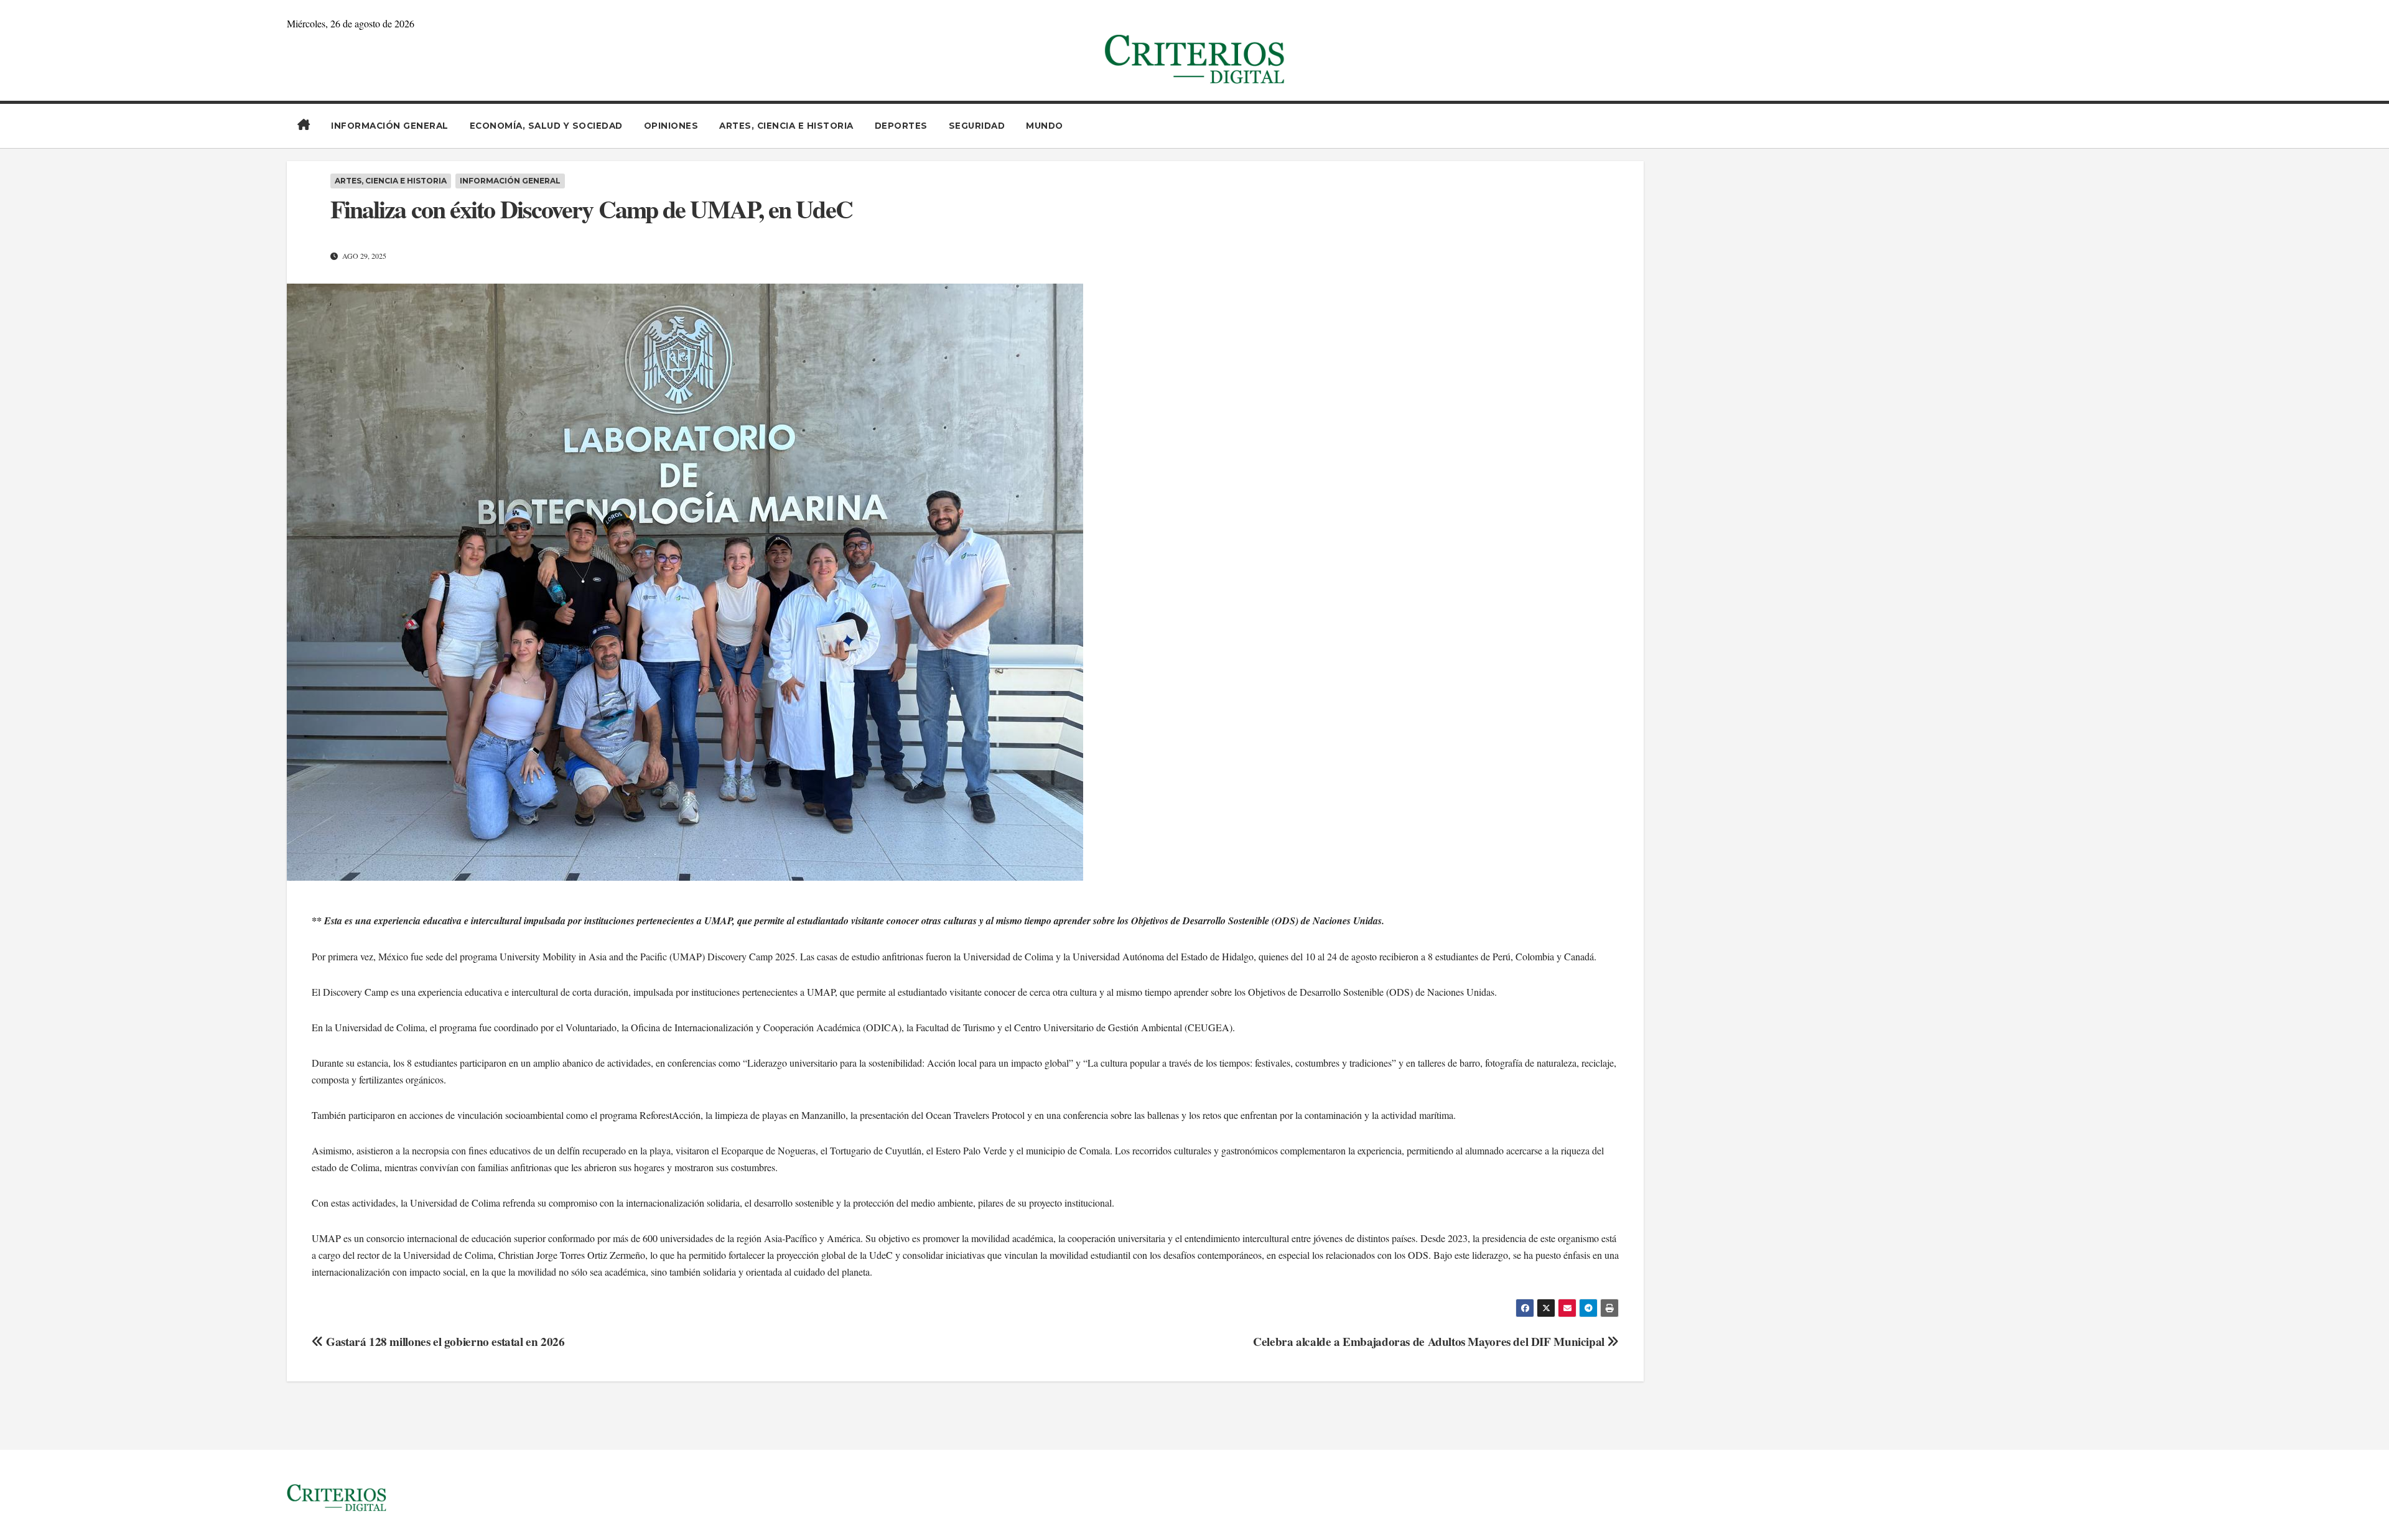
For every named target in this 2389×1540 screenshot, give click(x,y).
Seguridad (977, 126)
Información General (390, 126)
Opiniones (671, 126)
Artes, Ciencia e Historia (786, 126)
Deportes (901, 126)
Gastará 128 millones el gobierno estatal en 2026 (444, 1342)
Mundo (1045, 126)
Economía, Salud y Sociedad (546, 126)
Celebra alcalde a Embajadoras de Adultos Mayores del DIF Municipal (1430, 1342)
